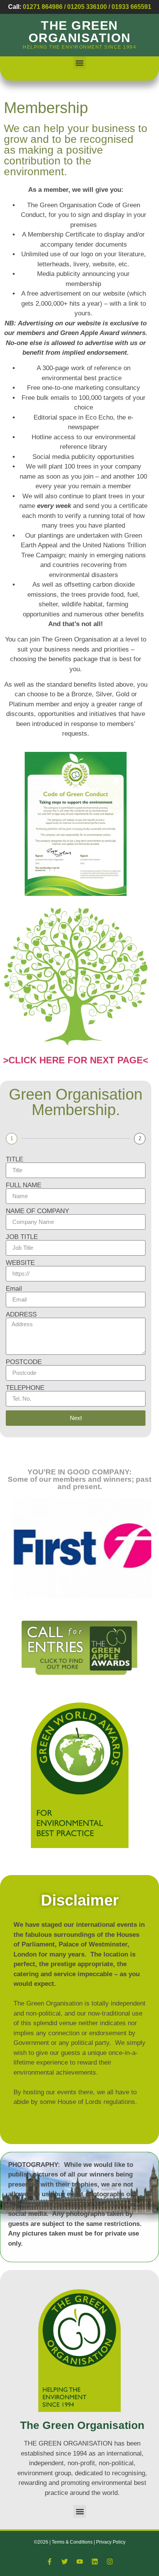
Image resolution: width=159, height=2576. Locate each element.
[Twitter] (64, 2562)
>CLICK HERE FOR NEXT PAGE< (76, 1060)
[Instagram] (110, 2562)
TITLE (14, 1159)
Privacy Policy (111, 2542)
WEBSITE (20, 1263)
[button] (80, 63)
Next (76, 1418)
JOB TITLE (22, 1237)
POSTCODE (24, 1362)
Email (14, 1289)
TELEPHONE (25, 1388)
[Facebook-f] (49, 2562)
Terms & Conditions (73, 2542)
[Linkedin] (95, 2562)
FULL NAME (24, 1185)
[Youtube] (79, 2562)
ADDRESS (21, 1314)
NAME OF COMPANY (37, 1211)
